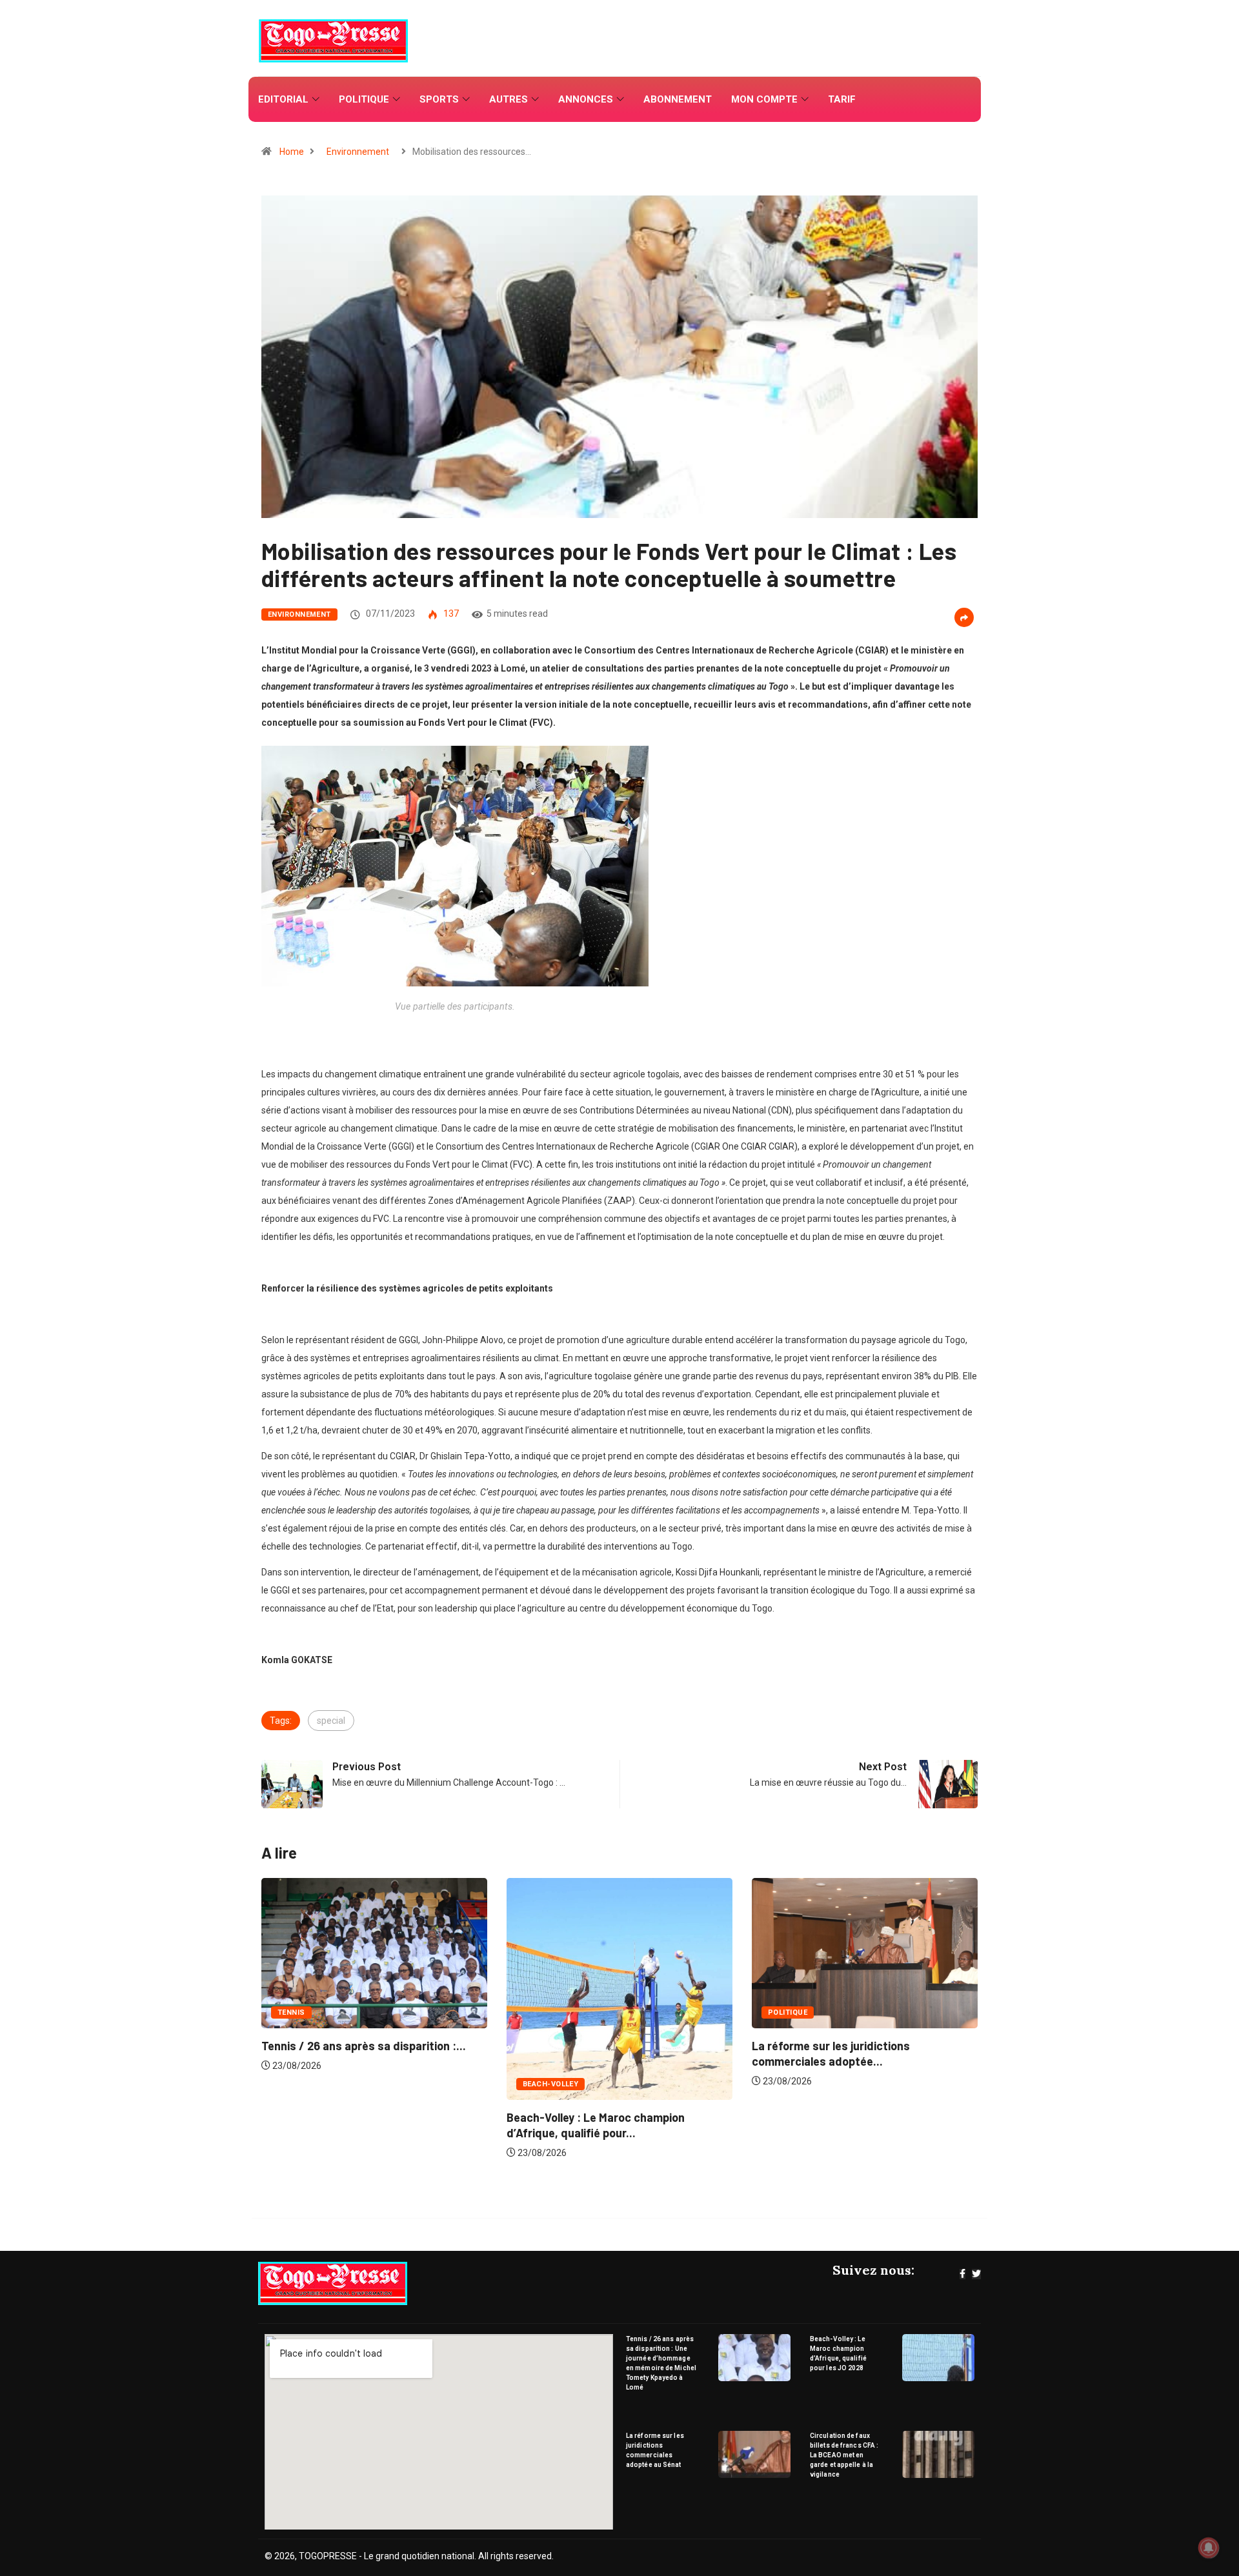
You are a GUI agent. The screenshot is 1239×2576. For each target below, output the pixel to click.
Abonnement (678, 99)
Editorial (283, 99)
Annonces (586, 99)
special (331, 1721)
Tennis (782, 2012)
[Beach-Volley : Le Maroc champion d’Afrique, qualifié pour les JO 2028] (939, 2358)
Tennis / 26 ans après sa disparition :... (854, 2046)
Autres (509, 99)
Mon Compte (764, 99)
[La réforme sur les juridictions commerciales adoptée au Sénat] (755, 2454)
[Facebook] (962, 2274)
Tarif (842, 99)
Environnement (358, 152)
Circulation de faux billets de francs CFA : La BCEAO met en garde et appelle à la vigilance (844, 2455)
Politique (364, 99)
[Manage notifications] (1209, 2548)
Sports (439, 99)
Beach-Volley (305, 2084)
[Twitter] (976, 2274)
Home (292, 152)
